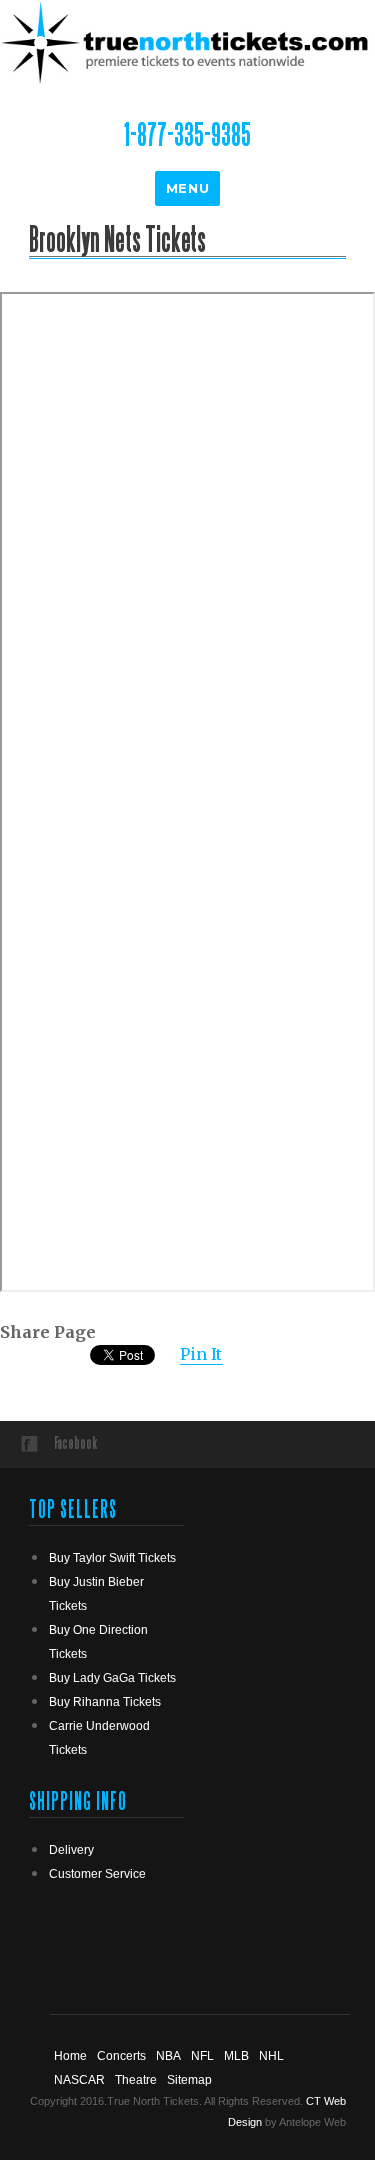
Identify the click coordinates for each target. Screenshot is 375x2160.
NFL (202, 2056)
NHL (271, 2056)
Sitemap (189, 2080)
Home (70, 2056)
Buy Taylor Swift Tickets (112, 1558)
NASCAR (79, 2080)
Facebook (75, 1443)
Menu (187, 188)
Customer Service (97, 1874)
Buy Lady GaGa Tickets (112, 1678)
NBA (168, 2056)
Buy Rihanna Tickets (105, 1702)
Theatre (136, 2080)
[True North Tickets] (187, 41)
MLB (236, 2056)
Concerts (121, 2056)
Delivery (71, 1850)
